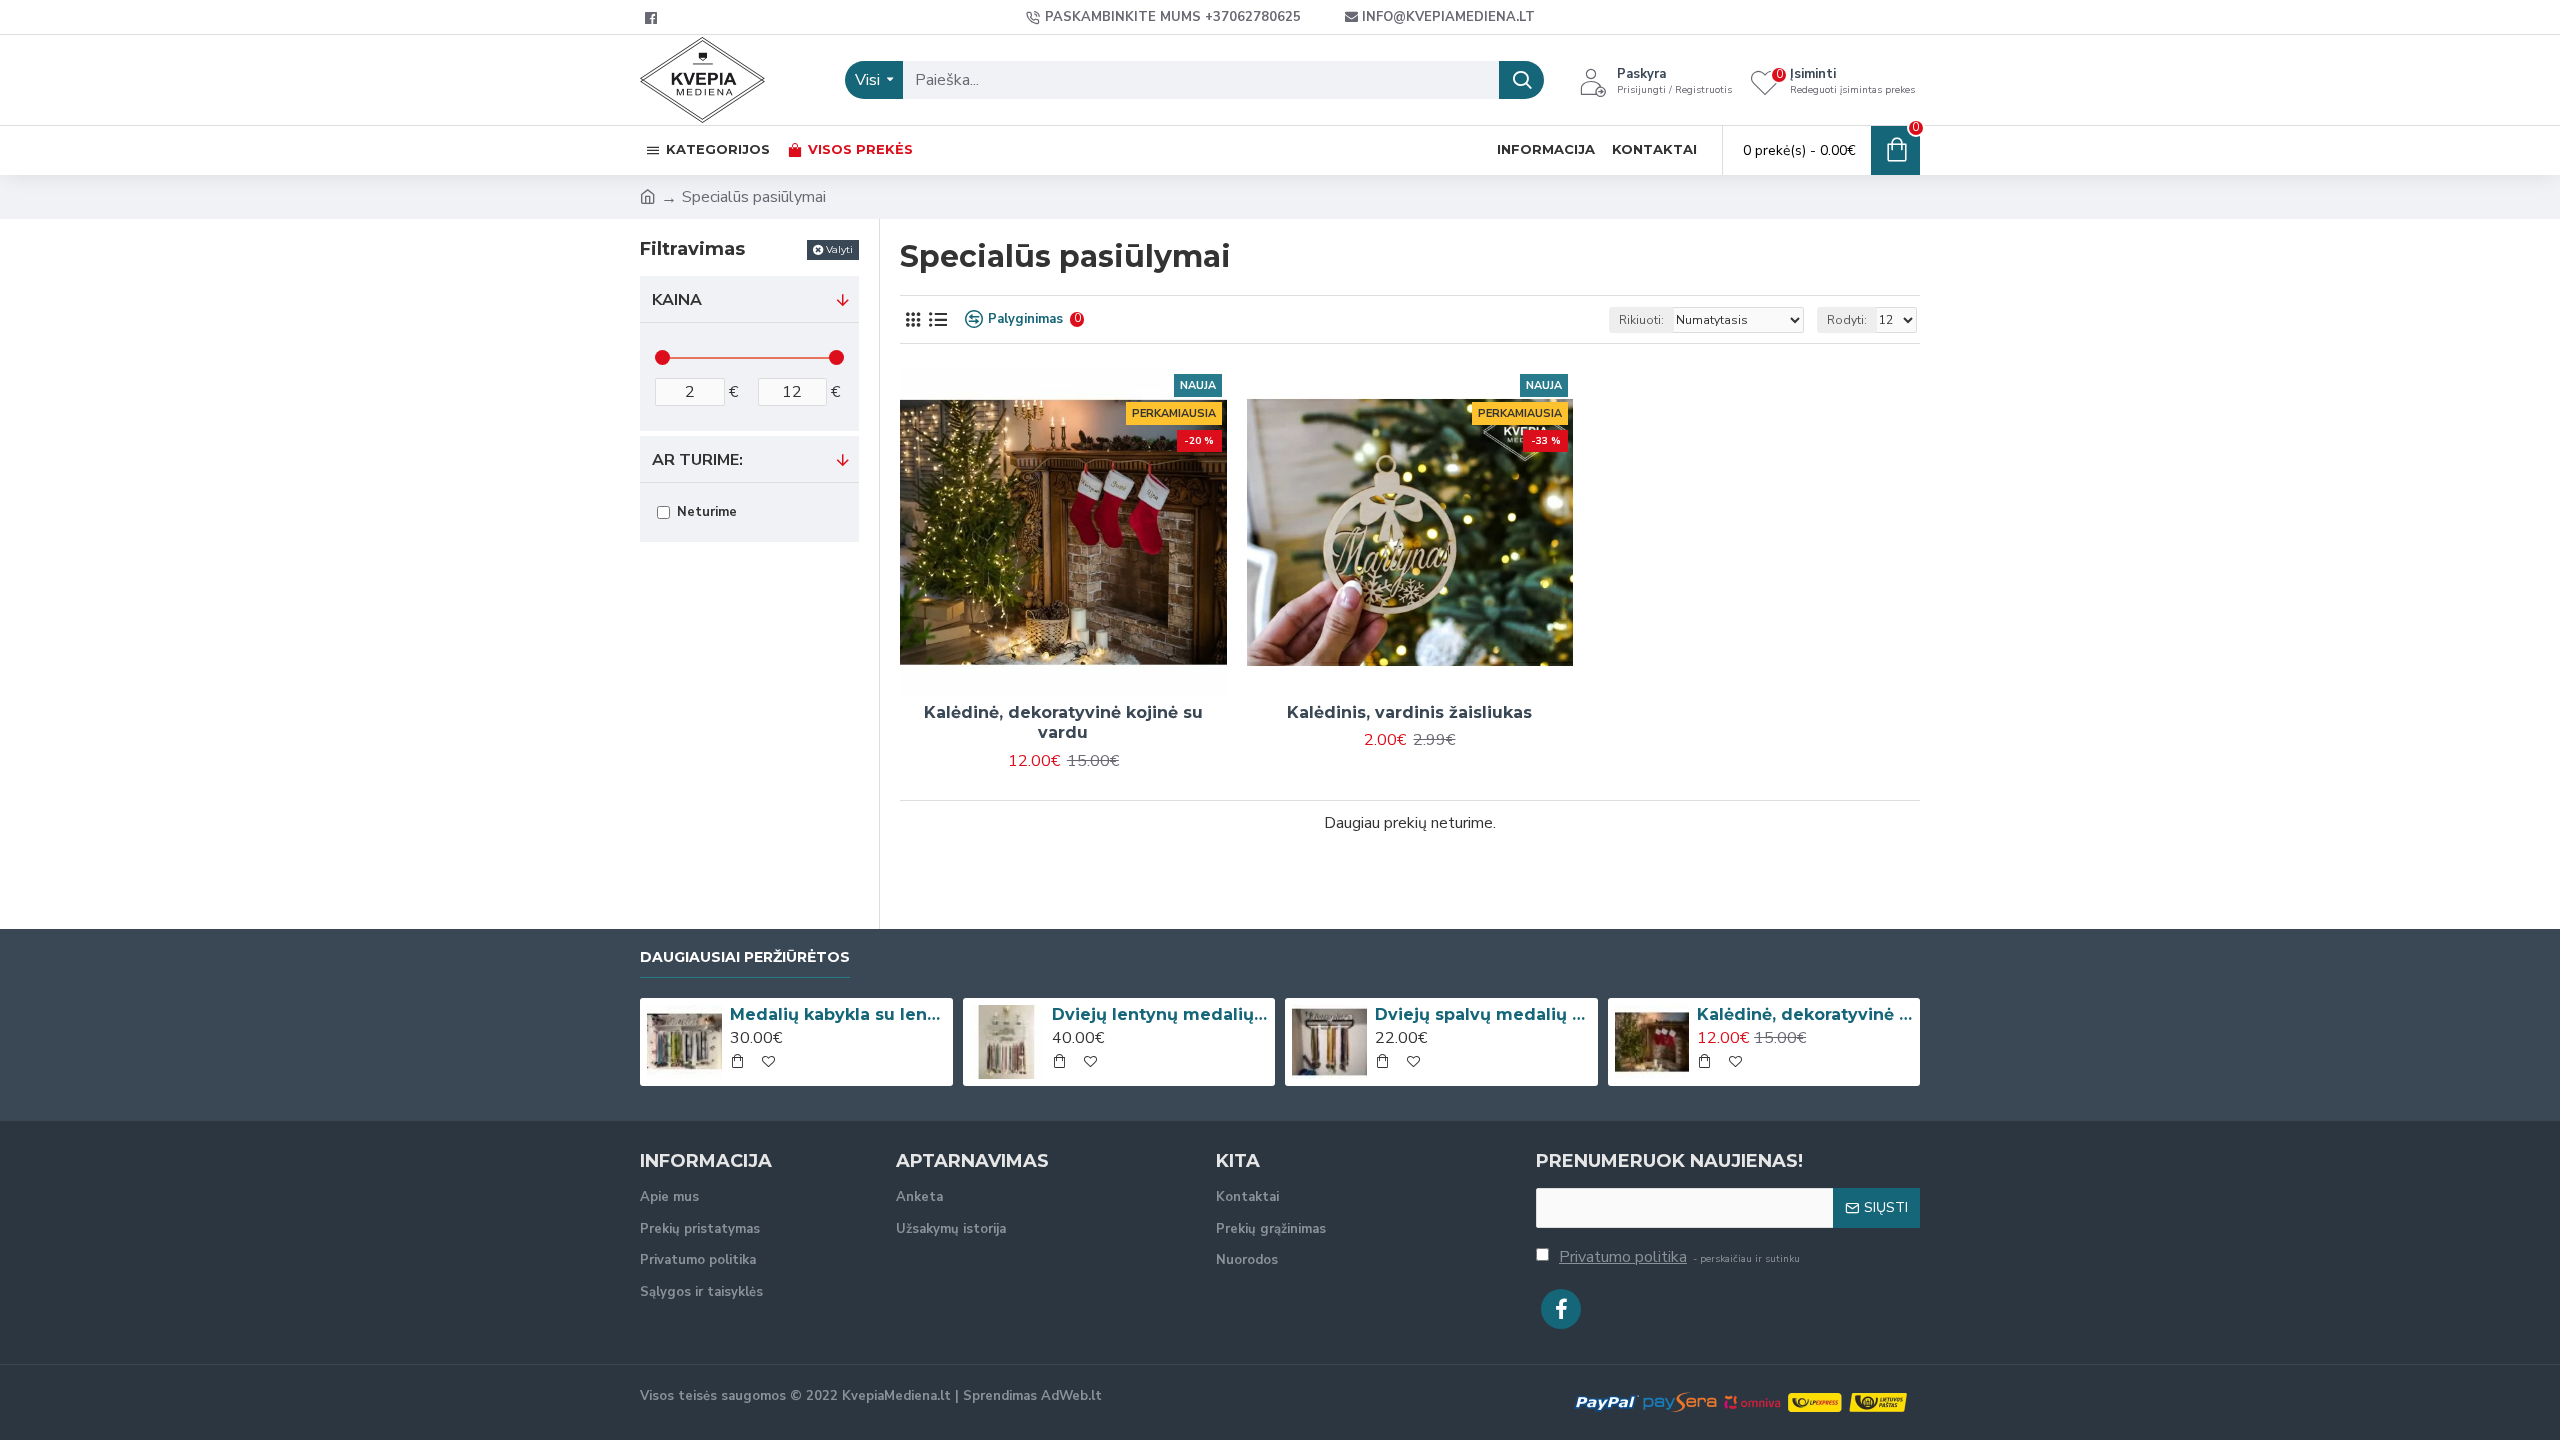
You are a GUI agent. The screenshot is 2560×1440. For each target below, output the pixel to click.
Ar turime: (697, 460)
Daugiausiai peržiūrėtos (745, 957)
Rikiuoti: (1641, 320)
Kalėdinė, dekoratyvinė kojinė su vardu (1063, 723)
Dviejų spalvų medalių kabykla (1483, 1014)
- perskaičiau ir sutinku (1679, 1257)
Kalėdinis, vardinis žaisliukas (1409, 712)
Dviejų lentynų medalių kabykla (1160, 1014)
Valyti (839, 249)
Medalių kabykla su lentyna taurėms (838, 1014)
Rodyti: (1847, 320)
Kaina (677, 300)
